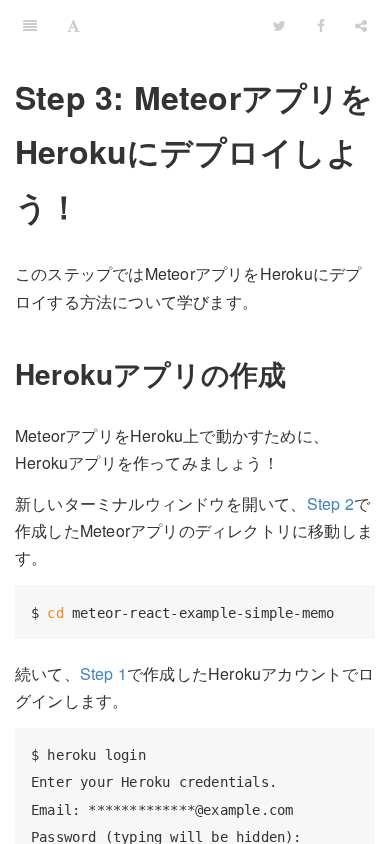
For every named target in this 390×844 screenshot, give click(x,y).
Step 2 (330, 503)
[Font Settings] (73, 25)
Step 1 (103, 673)
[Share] (361, 25)
